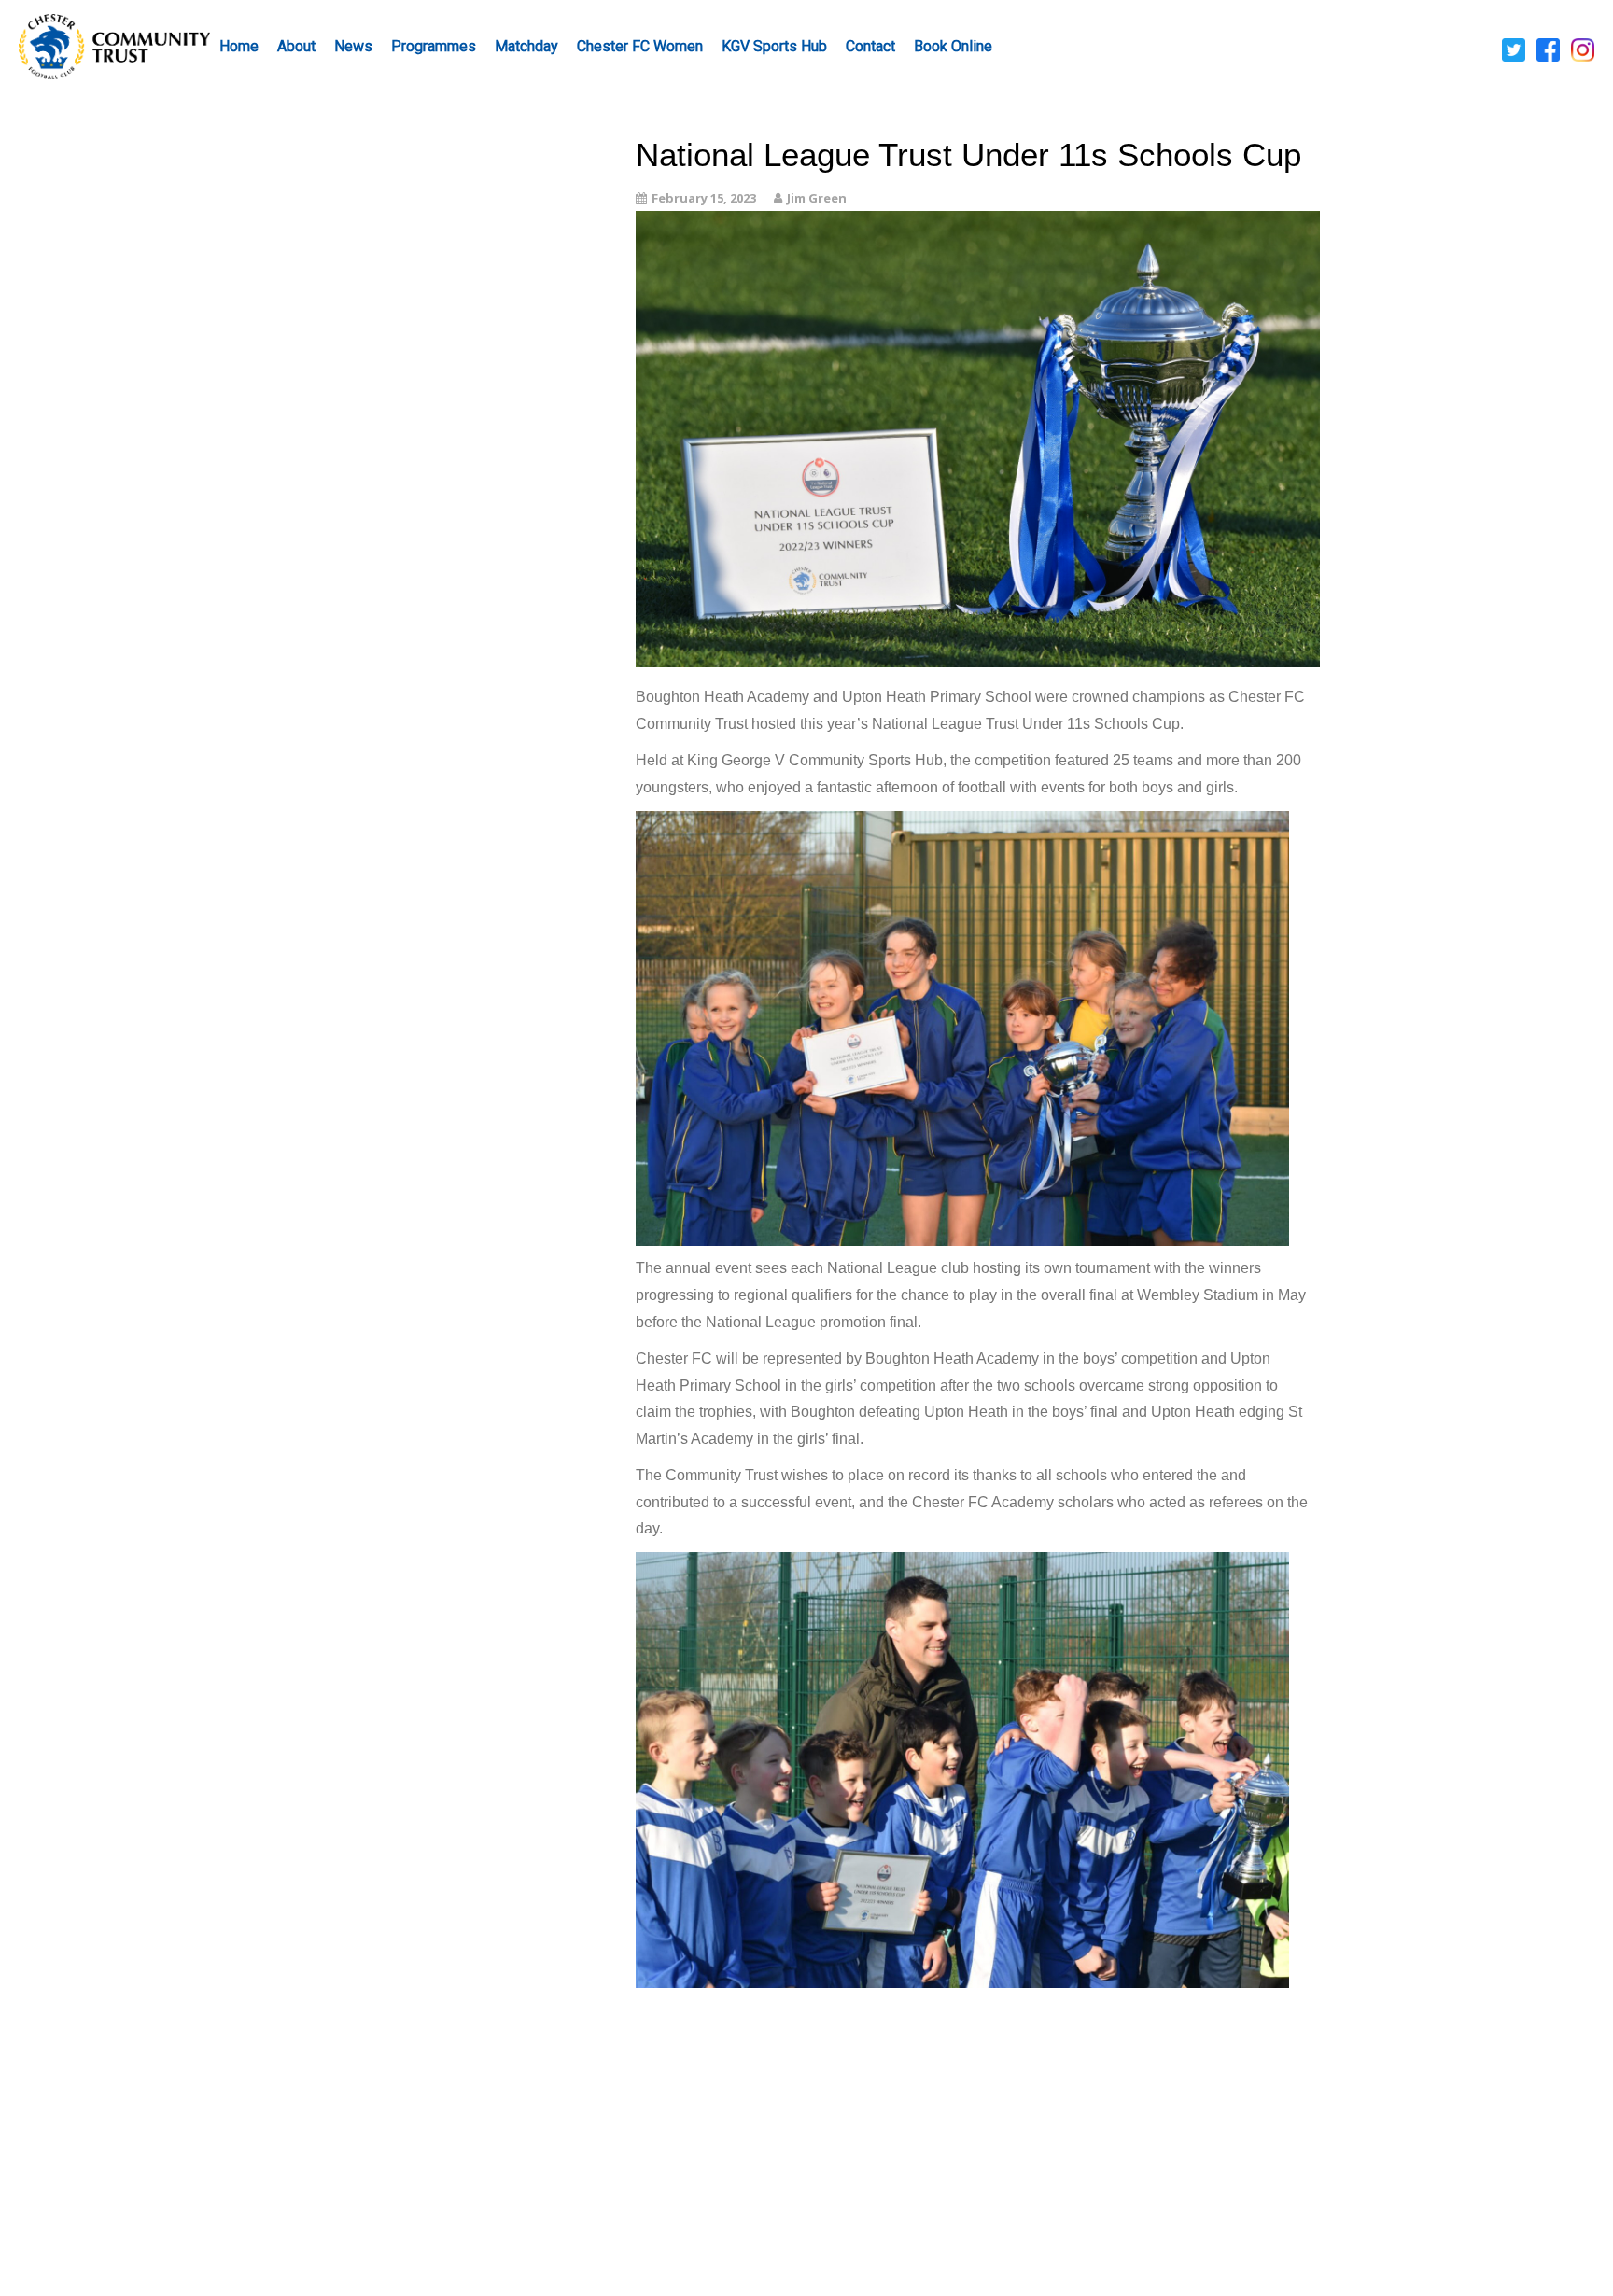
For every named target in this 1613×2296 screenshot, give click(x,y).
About (296, 46)
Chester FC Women (640, 46)
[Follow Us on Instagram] (1583, 49)
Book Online (953, 46)
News (353, 46)
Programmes (434, 46)
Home (239, 46)
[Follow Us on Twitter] (1514, 49)
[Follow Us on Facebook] (1548, 49)
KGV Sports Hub (774, 46)
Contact (870, 46)
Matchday (526, 46)
